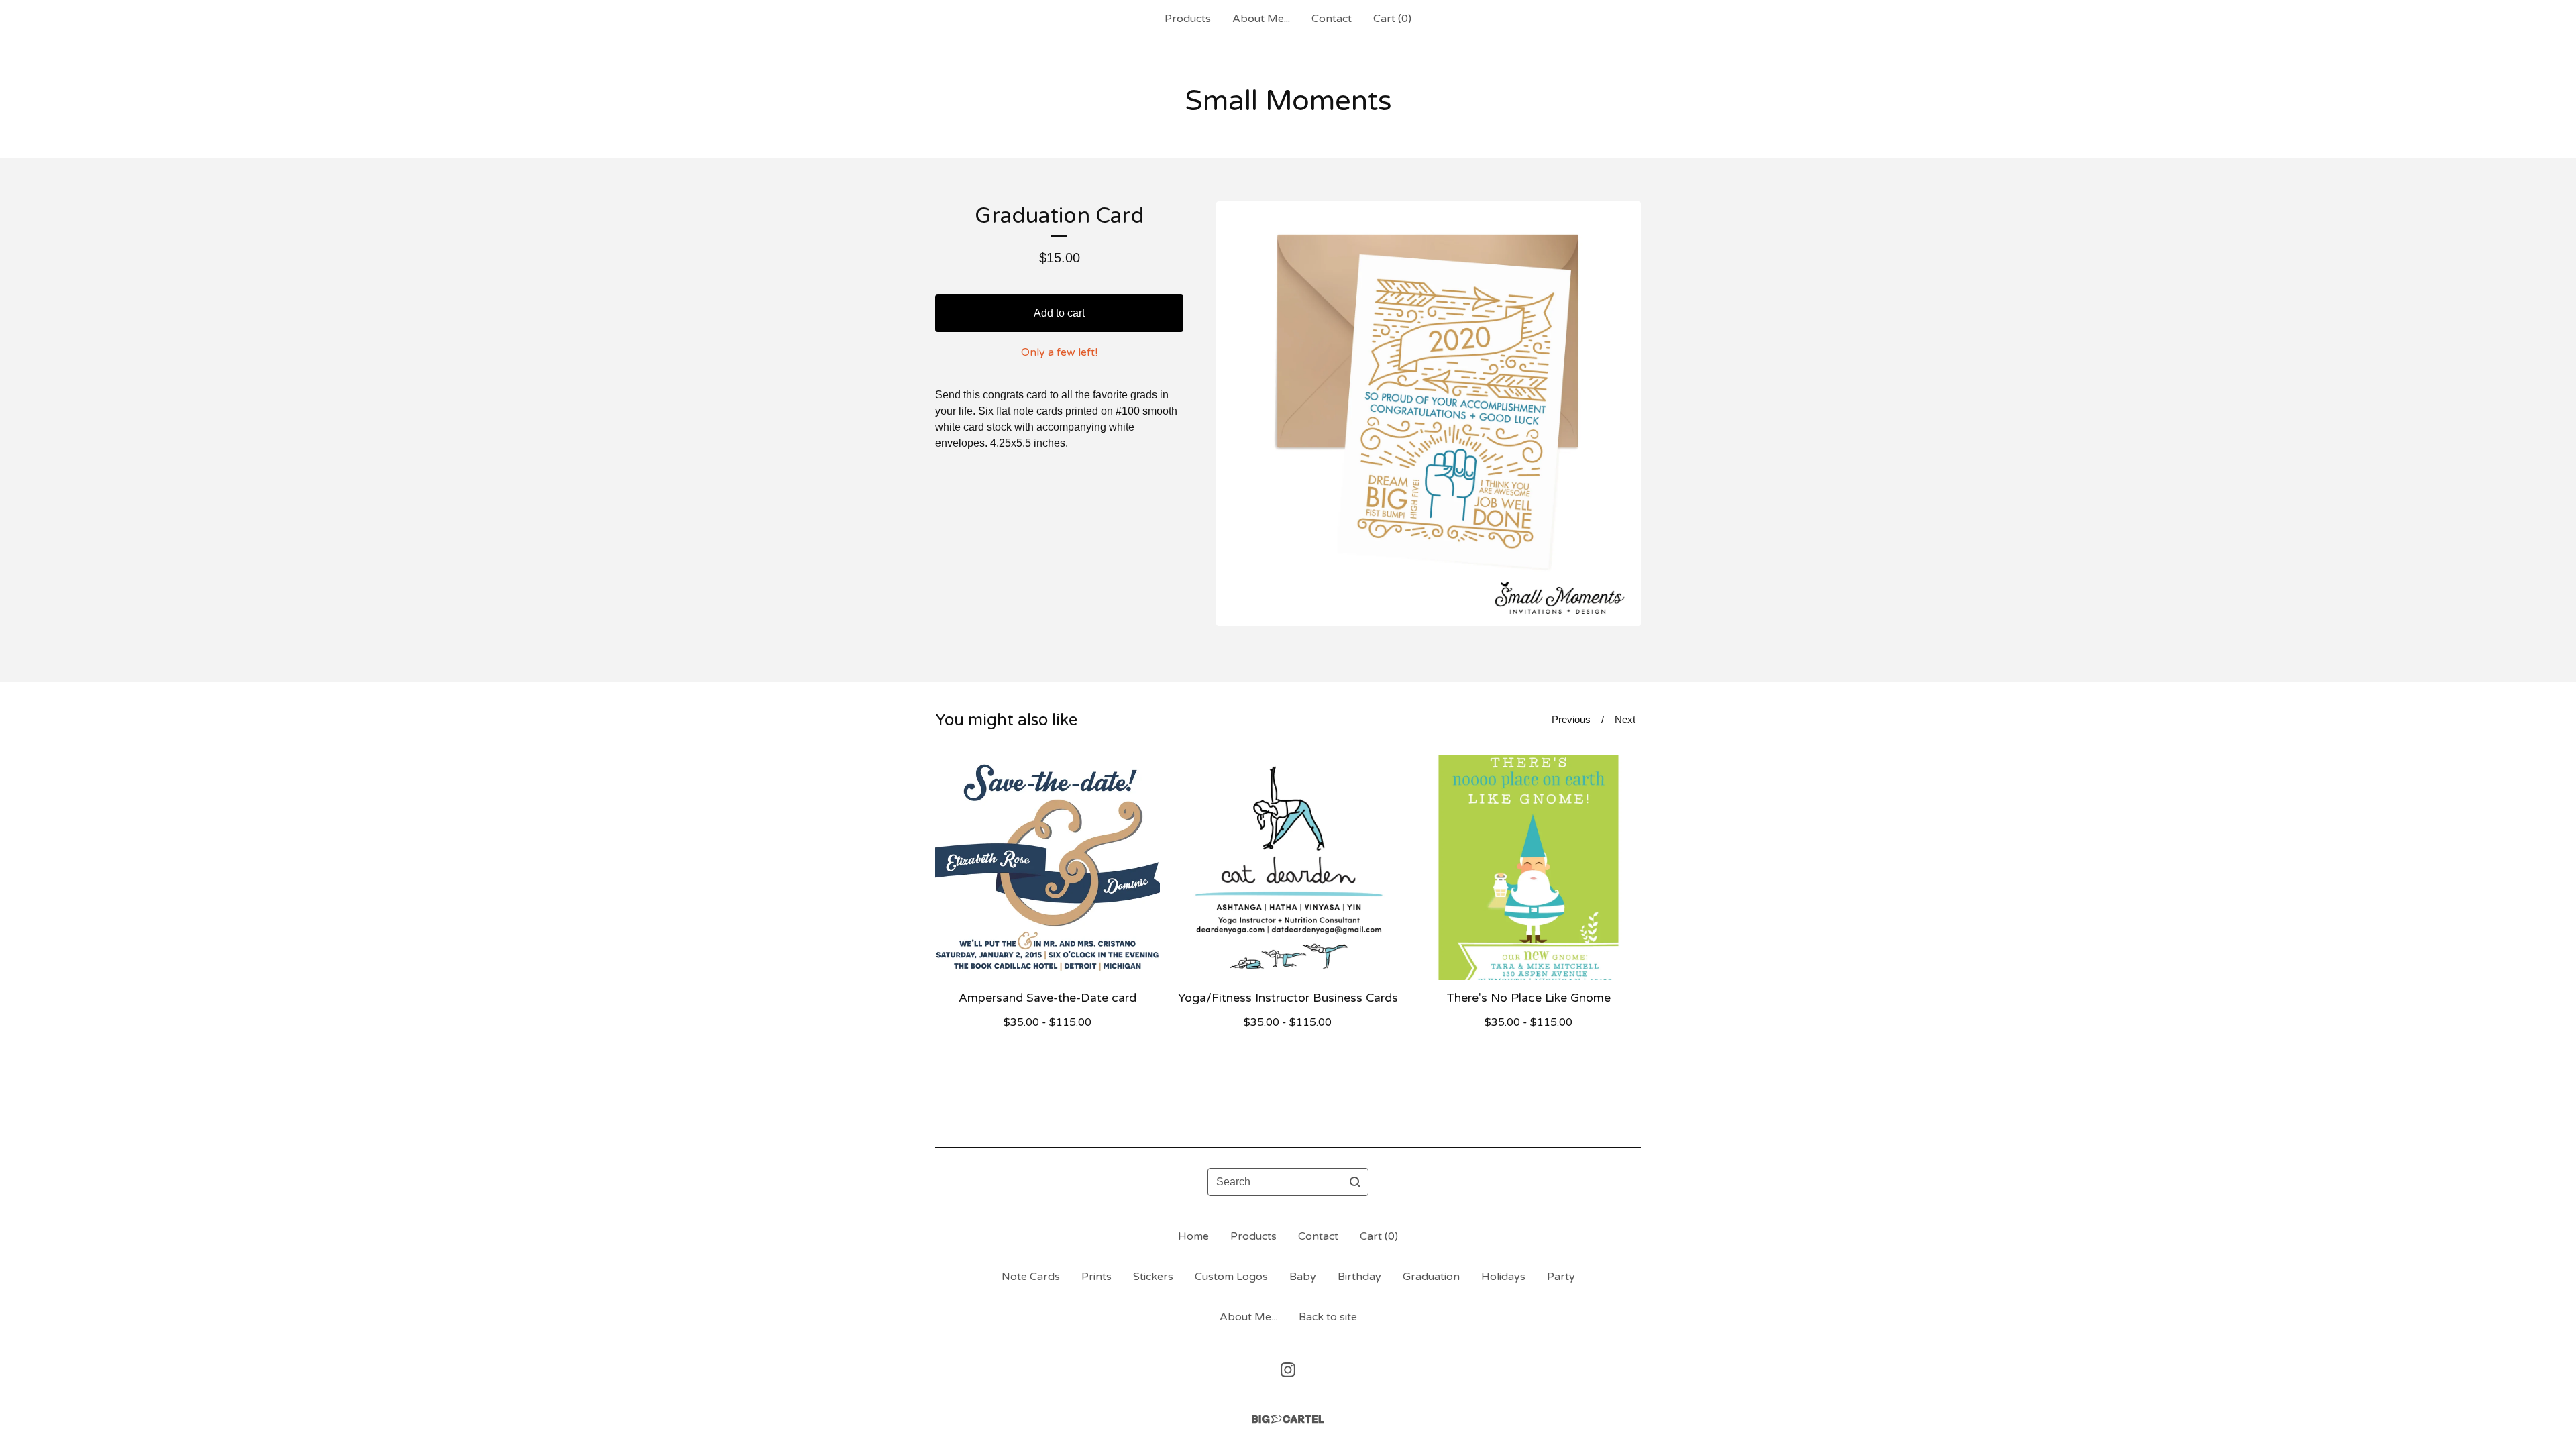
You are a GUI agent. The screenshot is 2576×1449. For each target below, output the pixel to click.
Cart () (1392, 19)
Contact (1332, 19)
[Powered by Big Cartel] (1288, 1419)
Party (1561, 1277)
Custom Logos (1231, 1277)
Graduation (1431, 1277)
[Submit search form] (1355, 1182)
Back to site (1328, 1317)
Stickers (1153, 1277)
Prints (1096, 1277)
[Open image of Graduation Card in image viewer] (1429, 414)
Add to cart (1059, 313)
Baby (1303, 1277)
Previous (1571, 719)
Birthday (1359, 1277)
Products (1188, 19)
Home (1193, 1236)
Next (1625, 719)
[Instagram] (1288, 1370)
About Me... (1261, 19)
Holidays (1503, 1277)
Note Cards (1031, 1277)
